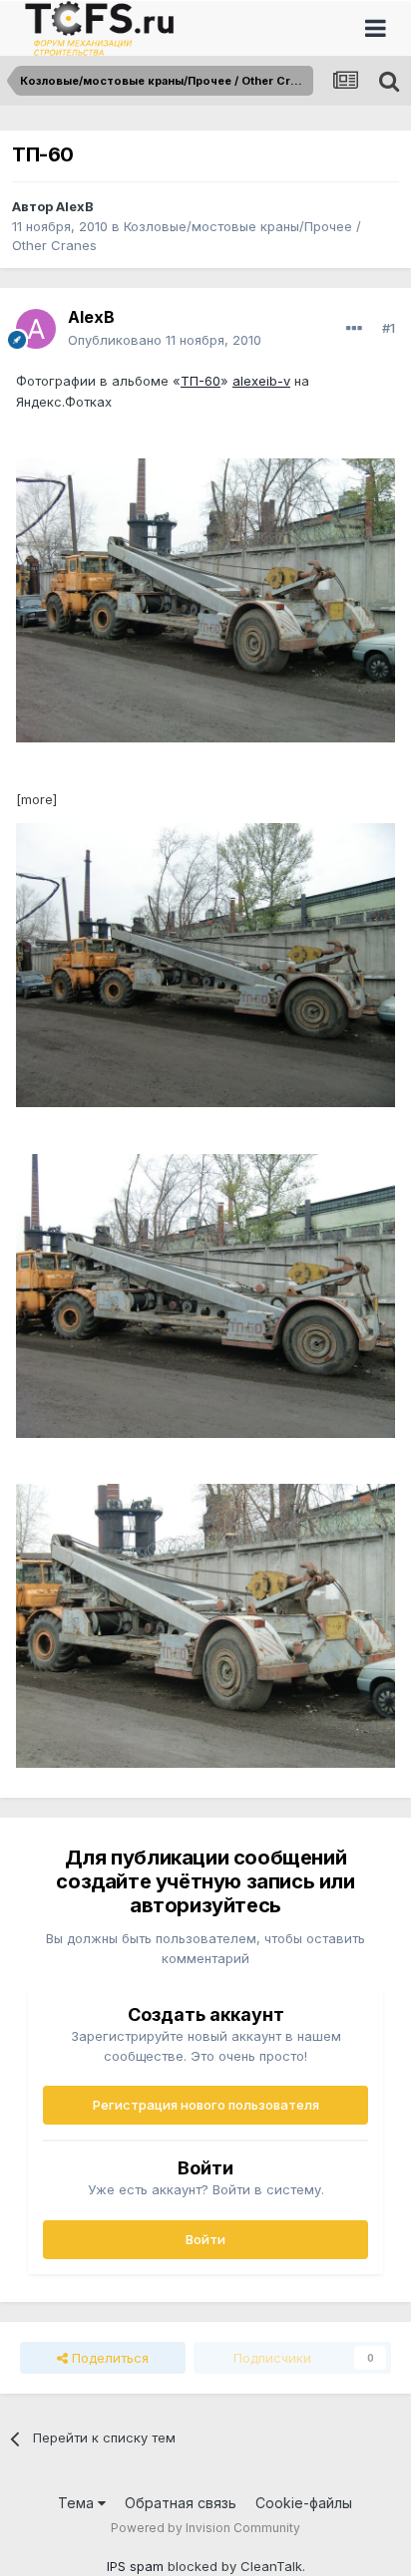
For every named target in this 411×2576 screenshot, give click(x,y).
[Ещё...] (354, 329)
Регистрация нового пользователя (206, 2105)
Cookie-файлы (304, 2503)
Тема (78, 2503)
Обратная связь (181, 2503)
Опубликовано (165, 340)
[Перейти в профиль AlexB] (36, 329)
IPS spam (135, 2566)
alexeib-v (261, 381)
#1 (389, 328)
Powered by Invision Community (205, 2528)
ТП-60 (201, 381)
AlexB (75, 206)
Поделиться (108, 2358)
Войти (205, 2239)
